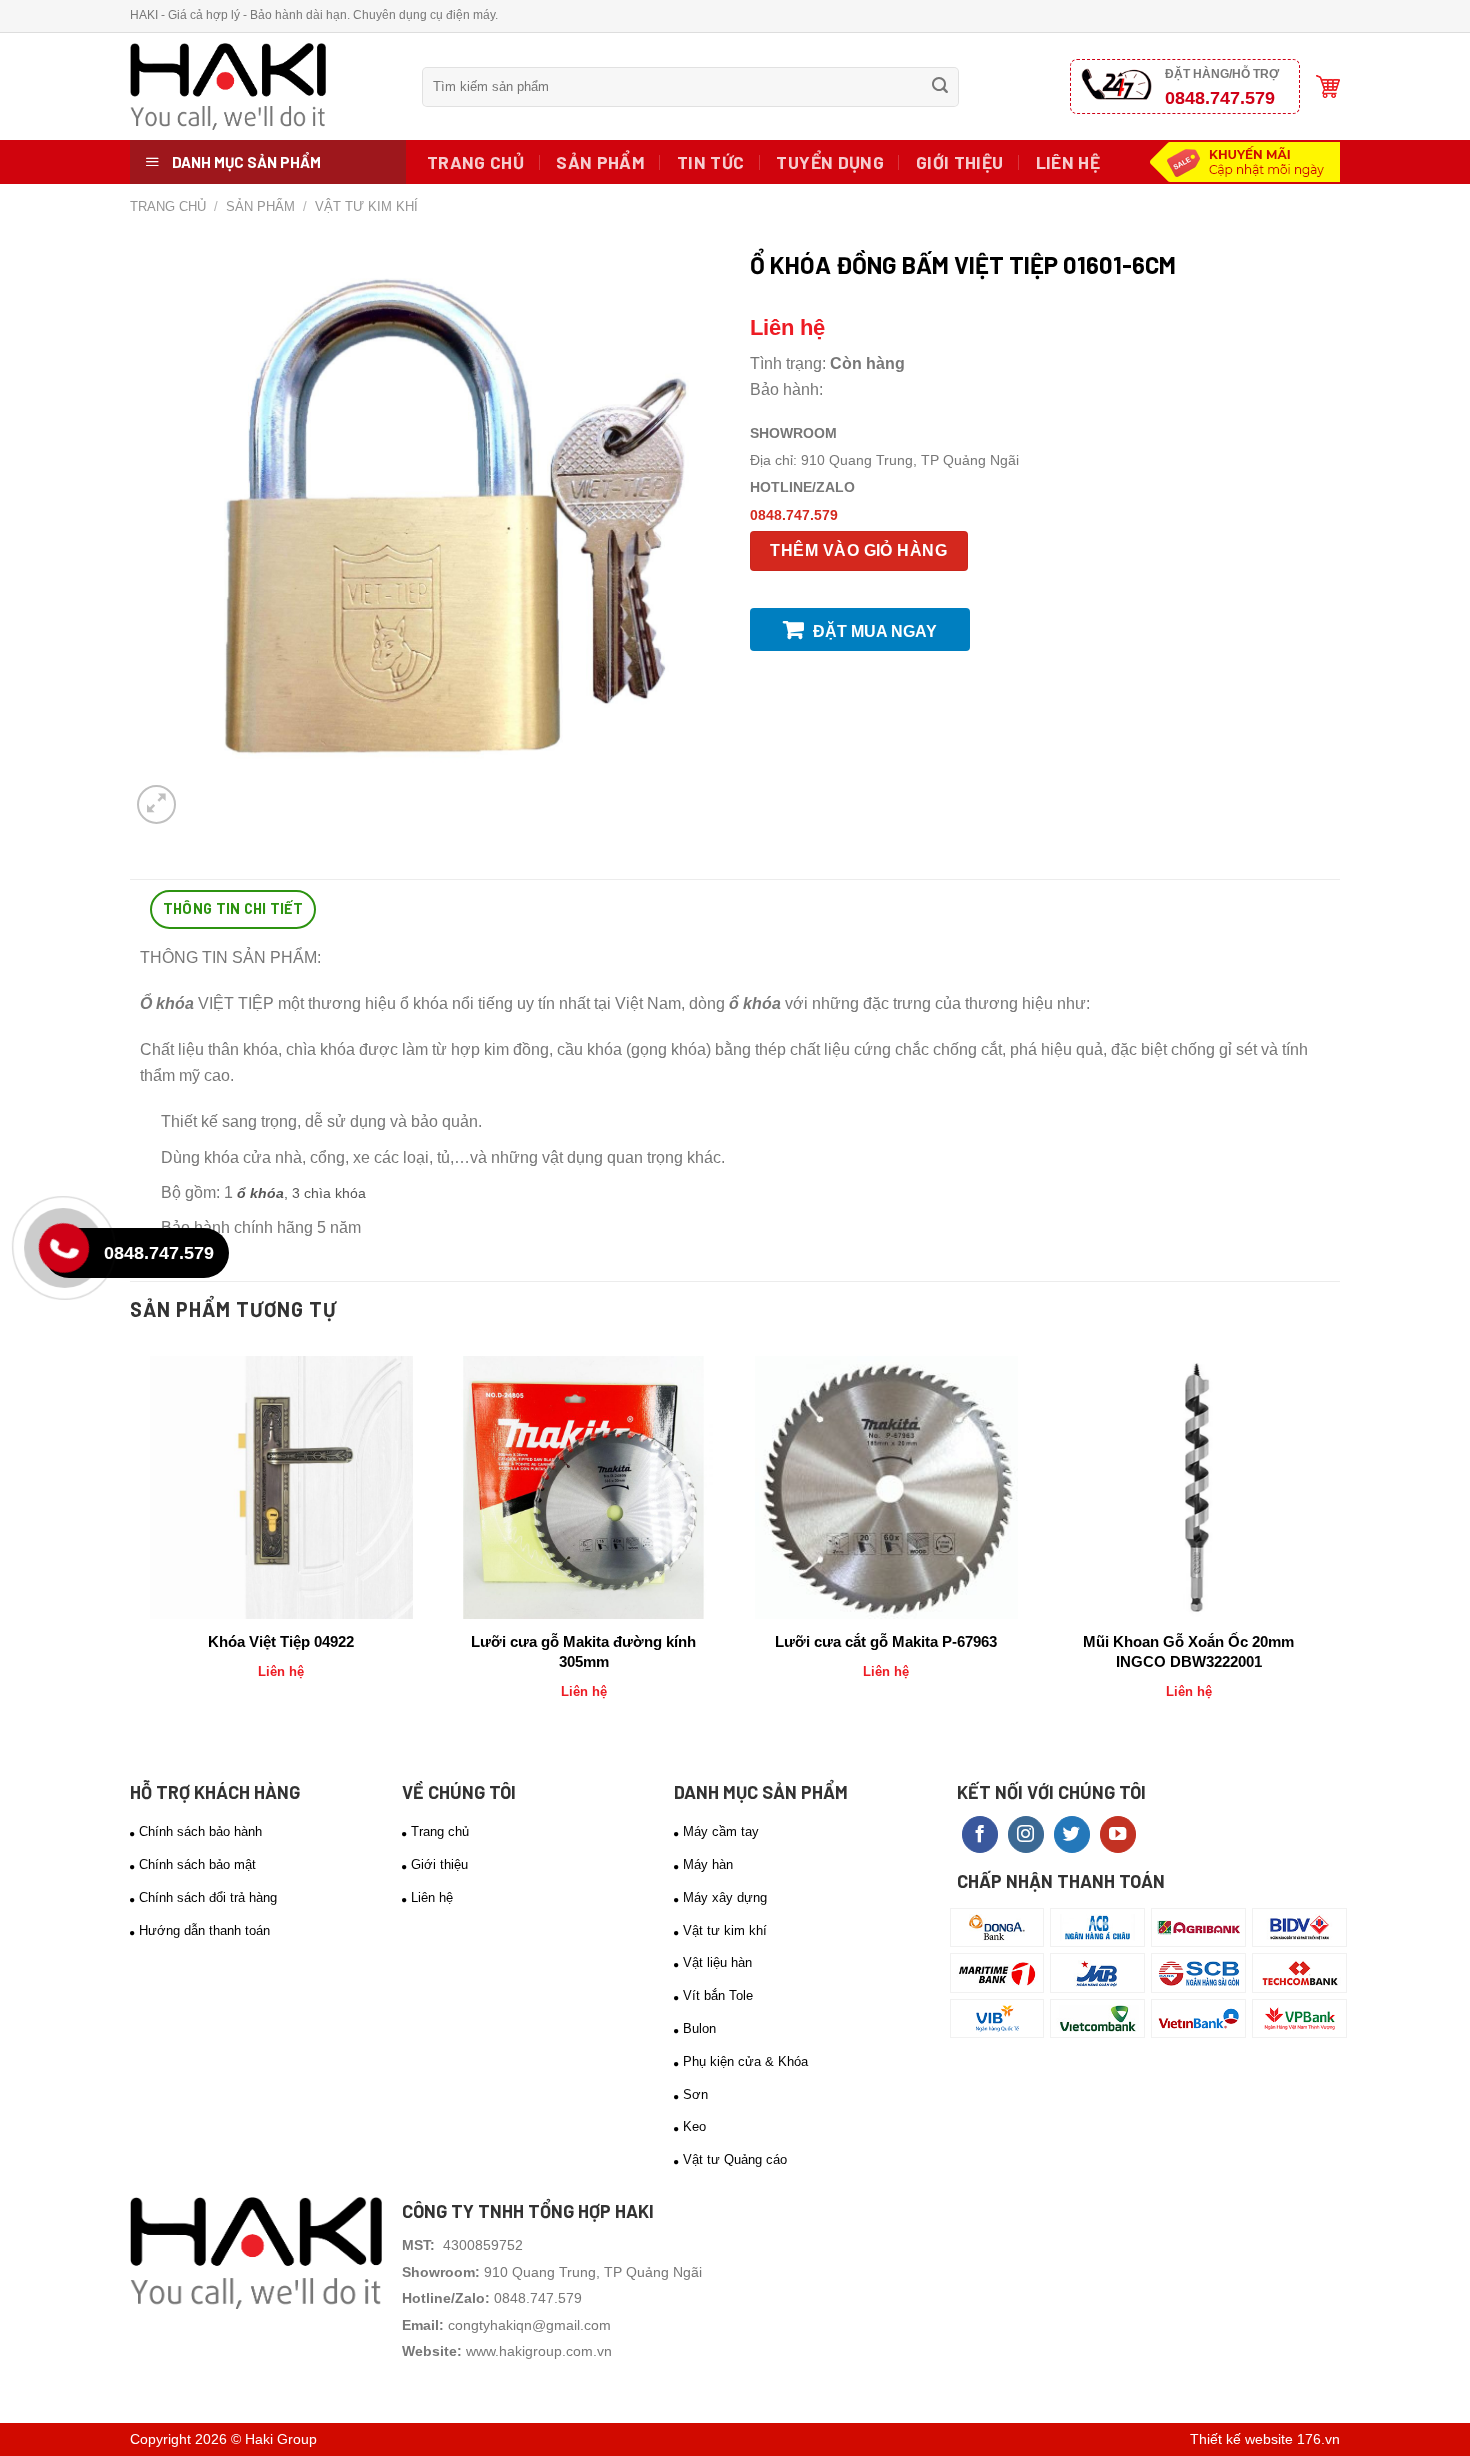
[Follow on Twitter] (1072, 1834)
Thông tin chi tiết (233, 908)
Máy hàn (708, 1864)
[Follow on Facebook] (980, 1834)
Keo (694, 2126)
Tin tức (710, 162)
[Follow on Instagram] (1026, 1834)
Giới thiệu (960, 162)
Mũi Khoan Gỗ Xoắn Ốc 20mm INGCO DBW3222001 (1188, 1651)
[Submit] (940, 87)
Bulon (699, 2028)
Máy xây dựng (725, 1897)
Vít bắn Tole (718, 1995)
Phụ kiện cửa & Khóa (745, 2061)
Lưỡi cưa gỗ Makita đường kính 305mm (583, 1651)
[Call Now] (69, 1253)
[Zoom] (156, 804)
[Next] (1329, 1545)
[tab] (233, 909)
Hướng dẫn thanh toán (204, 1930)
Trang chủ (475, 162)
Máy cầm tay (721, 1831)
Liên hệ (1068, 162)
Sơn (695, 2094)
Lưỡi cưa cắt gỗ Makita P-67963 (886, 1641)
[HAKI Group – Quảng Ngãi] (261, 86)
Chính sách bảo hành (200, 1831)
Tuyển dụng (830, 162)
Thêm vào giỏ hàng (858, 550)
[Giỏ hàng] (1328, 86)
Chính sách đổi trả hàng (208, 1897)
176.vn (1318, 2439)
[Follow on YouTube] (1118, 1834)
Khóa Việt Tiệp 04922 (281, 1641)
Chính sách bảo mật (197, 1864)
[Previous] (141, 1545)
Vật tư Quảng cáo (735, 2159)
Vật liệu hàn (717, 1962)
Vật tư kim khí (366, 206)
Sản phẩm (600, 162)
